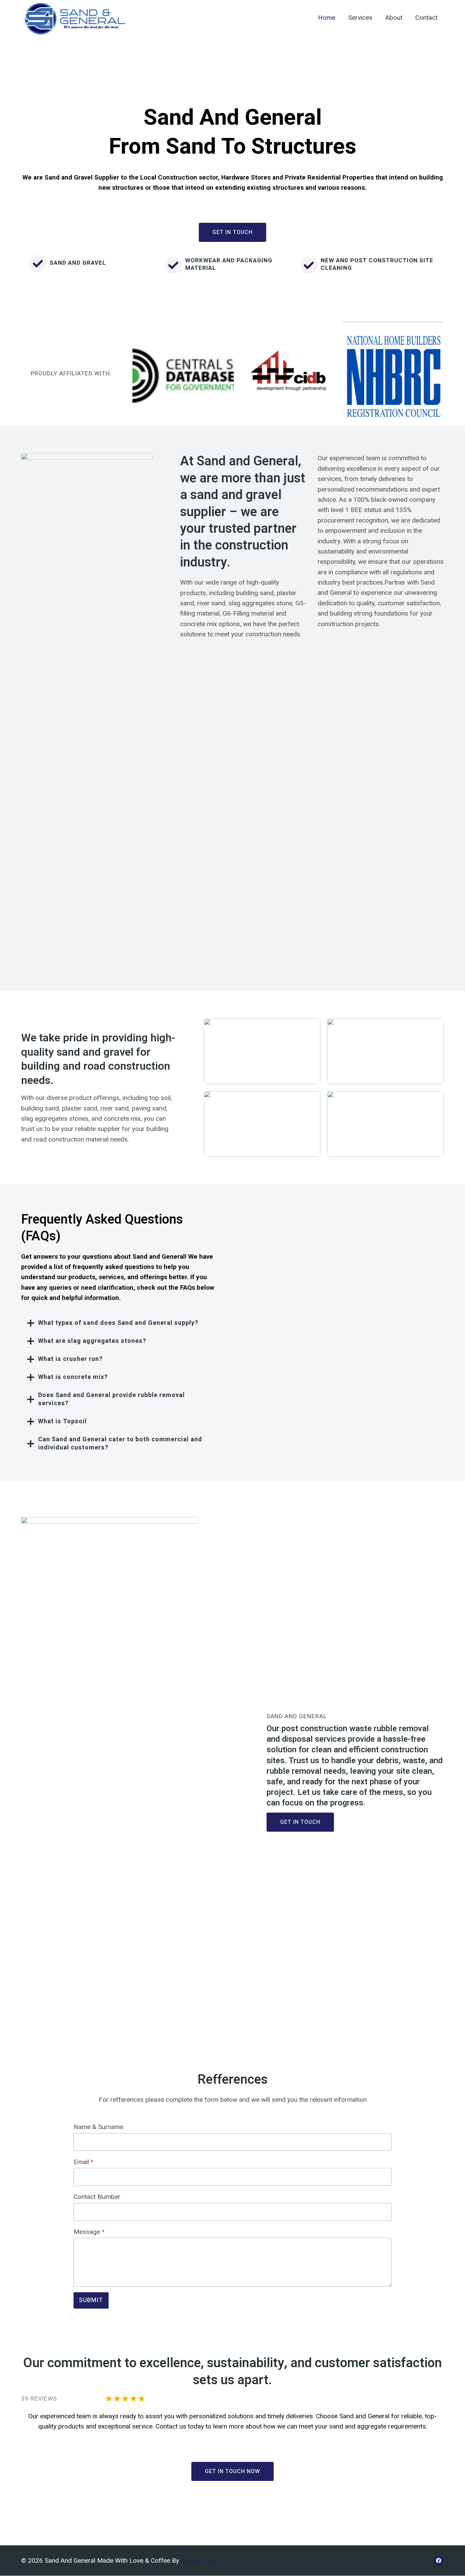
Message (89, 2232)
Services (360, 18)
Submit (91, 2300)
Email (83, 2162)
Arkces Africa (200, 2561)
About (394, 18)
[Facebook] (439, 2561)
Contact (426, 18)
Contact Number (97, 2197)
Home (327, 18)
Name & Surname (98, 2127)
